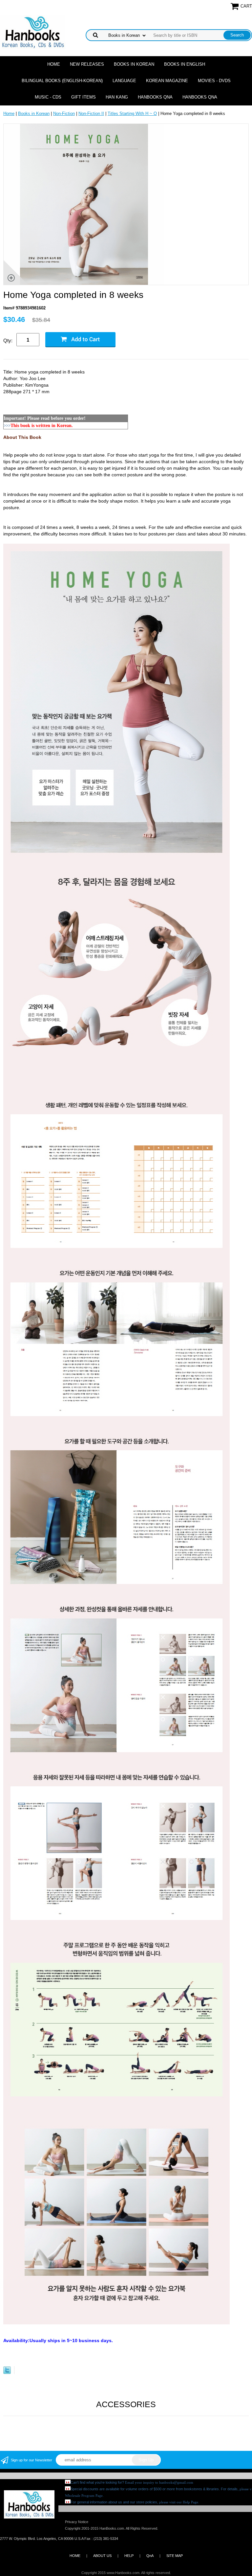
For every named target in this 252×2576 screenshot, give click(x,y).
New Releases (87, 64)
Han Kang (117, 97)
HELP (129, 2556)
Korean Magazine (167, 81)
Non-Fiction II (91, 113)
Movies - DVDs (214, 81)
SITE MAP (175, 2556)
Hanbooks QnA (155, 97)
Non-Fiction (64, 113)
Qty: (8, 340)
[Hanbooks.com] (33, 32)
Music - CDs (48, 97)
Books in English (185, 64)
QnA (150, 2556)
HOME (75, 2556)
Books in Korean (134, 64)
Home (54, 64)
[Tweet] (7, 2373)
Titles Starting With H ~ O (132, 113)
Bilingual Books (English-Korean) (62, 81)
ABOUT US (102, 2556)
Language (124, 81)
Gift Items (84, 97)
